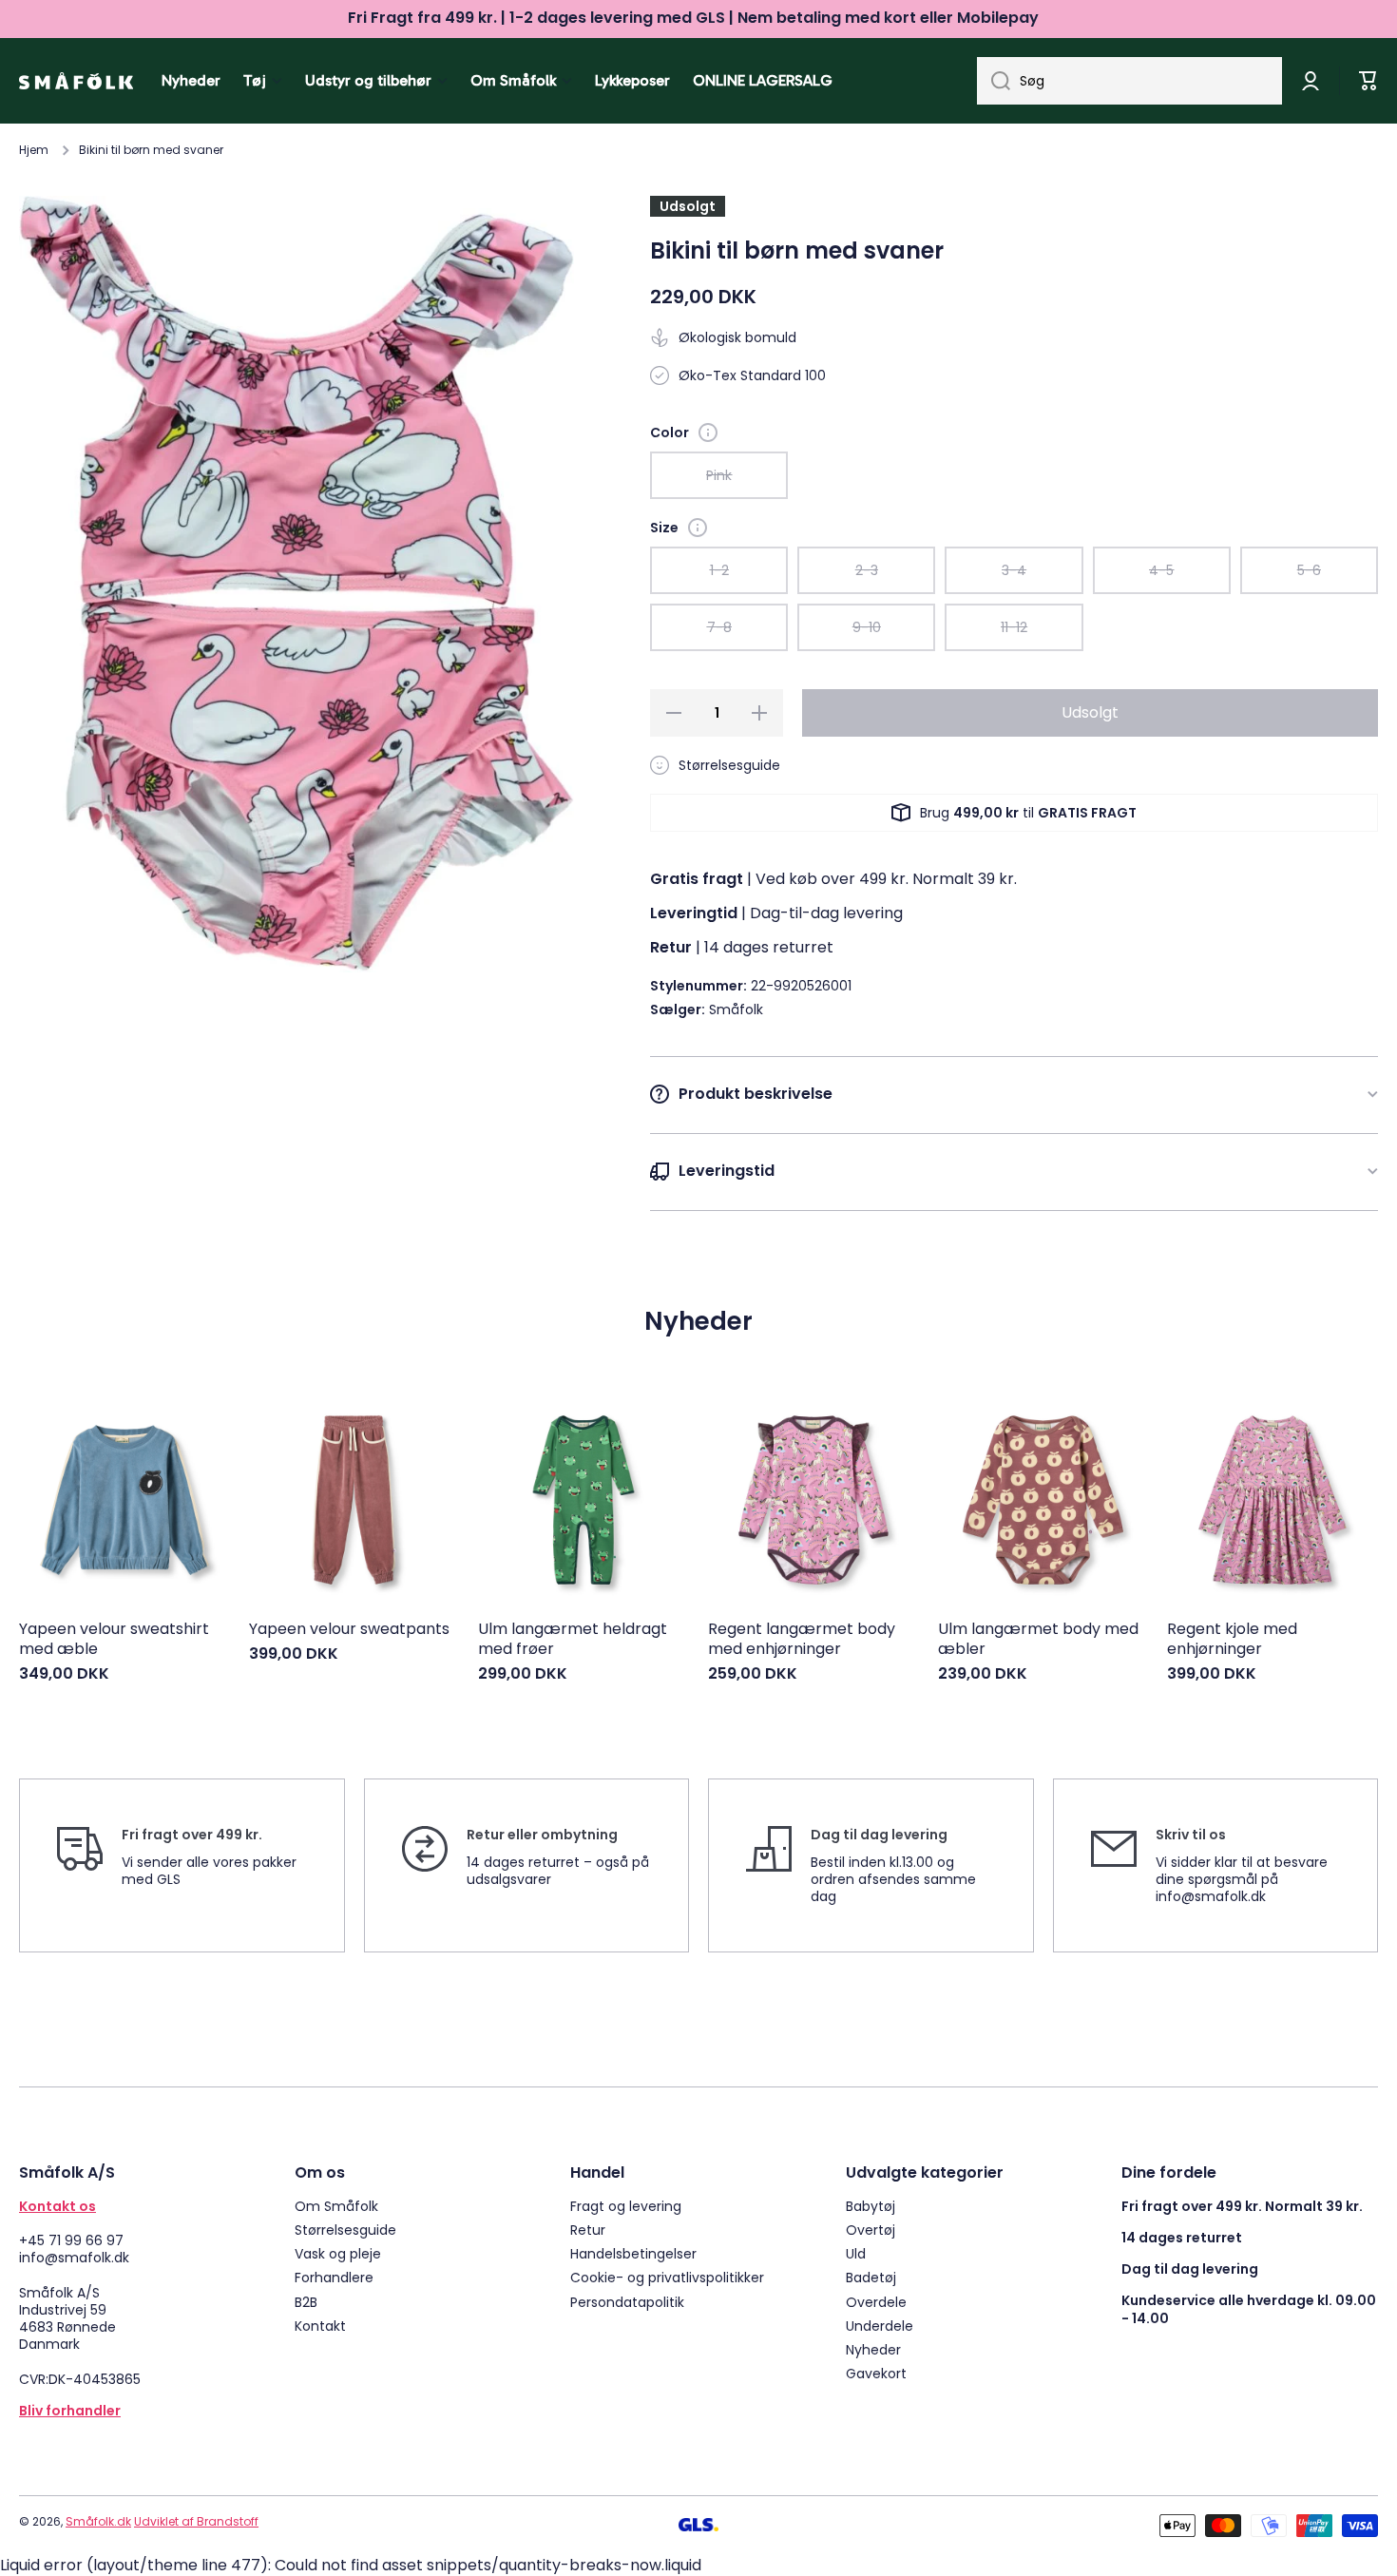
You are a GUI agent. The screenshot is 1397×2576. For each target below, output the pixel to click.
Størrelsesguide (345, 2230)
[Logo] (76, 81)
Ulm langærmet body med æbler (1038, 1640)
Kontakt (320, 2326)
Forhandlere (334, 2277)
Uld (856, 2253)
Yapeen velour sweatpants (349, 1630)
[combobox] (1129, 81)
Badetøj (871, 2277)
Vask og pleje (338, 2253)
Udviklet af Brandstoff (196, 2521)
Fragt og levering (626, 2206)
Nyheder (873, 2349)
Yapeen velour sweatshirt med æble (114, 1640)
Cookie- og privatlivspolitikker (667, 2277)
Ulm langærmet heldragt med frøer (573, 1640)
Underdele (880, 2326)
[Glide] (708, 433)
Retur (588, 2230)
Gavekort (876, 2373)
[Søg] (994, 81)
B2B (306, 2302)
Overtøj (871, 2230)
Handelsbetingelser (633, 2253)
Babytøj (871, 2206)
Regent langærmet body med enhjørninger (802, 1640)
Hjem (34, 150)
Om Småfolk (336, 2206)
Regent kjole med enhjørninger (1232, 1640)
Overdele (876, 2302)
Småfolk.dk (98, 2521)
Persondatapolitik (627, 2302)
